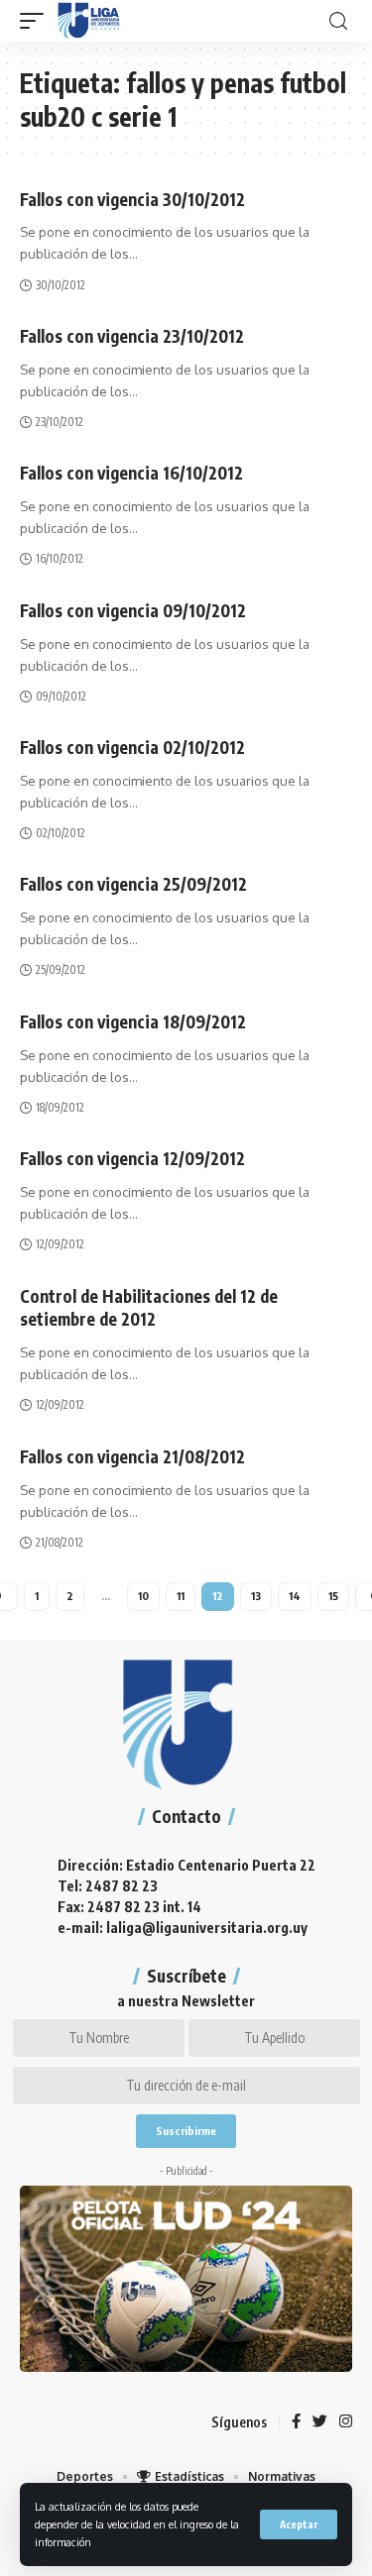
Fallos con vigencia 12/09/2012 (132, 1158)
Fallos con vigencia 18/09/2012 (133, 1021)
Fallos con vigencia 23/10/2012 (132, 336)
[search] (338, 21)
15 (333, 1596)
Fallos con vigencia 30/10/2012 (132, 199)
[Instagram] (346, 2422)
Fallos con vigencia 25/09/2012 (133, 884)
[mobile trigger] (37, 21)
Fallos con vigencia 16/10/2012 (131, 473)
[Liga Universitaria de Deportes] (89, 21)
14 (295, 1596)
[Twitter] (320, 2422)
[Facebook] (296, 2422)
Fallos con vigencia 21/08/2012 (132, 1456)
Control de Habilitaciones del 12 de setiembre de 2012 (149, 1308)
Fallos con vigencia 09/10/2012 (133, 610)
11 (181, 1596)
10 (143, 1596)
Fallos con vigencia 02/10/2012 (132, 747)
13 (256, 1596)
